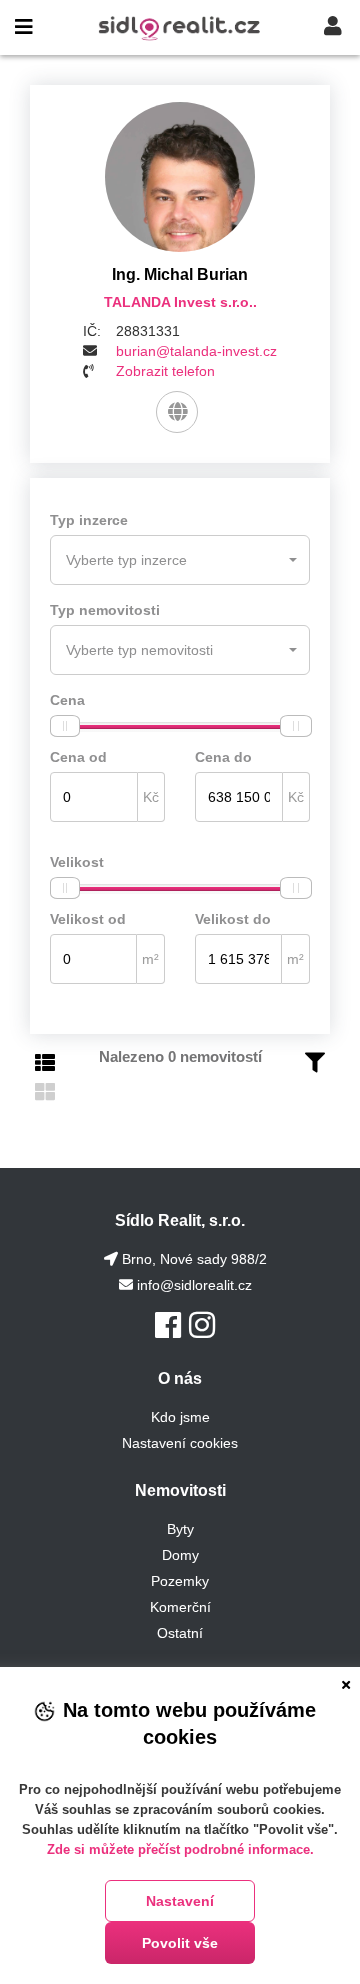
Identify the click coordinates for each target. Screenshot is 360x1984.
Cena (67, 700)
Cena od (78, 757)
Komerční (180, 1607)
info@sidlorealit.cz (194, 1285)
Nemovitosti (180, 1490)
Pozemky (180, 1581)
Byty (180, 1529)
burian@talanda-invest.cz (196, 351)
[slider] (65, 726)
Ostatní (180, 1633)
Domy (180, 1555)
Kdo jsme (180, 1417)
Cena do (223, 757)
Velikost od (88, 919)
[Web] (177, 412)
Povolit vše (180, 1943)
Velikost (77, 862)
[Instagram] (202, 1325)
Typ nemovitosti (105, 610)
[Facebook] (168, 1325)
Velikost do (233, 919)
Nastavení (180, 1901)
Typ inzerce (89, 520)
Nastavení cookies (180, 1443)
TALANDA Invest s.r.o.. (180, 302)
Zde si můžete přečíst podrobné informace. (180, 1849)
